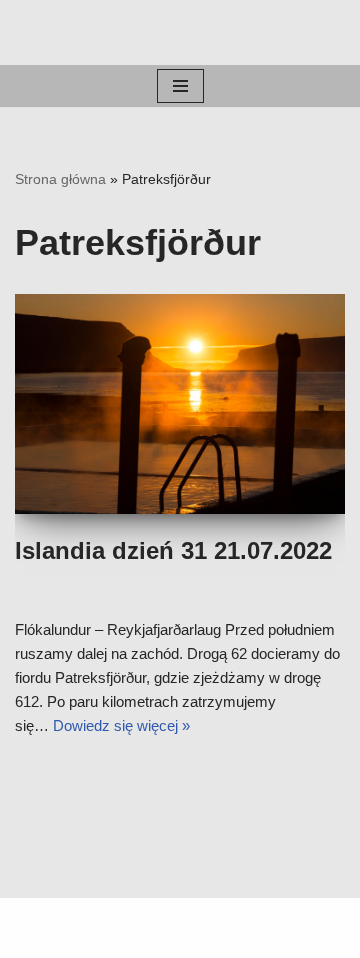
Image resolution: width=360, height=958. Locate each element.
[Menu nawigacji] (180, 86)
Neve (96, 937)
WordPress (245, 937)
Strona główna (60, 179)
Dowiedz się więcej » (121, 725)
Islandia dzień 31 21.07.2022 (173, 550)
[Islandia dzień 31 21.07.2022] (180, 404)
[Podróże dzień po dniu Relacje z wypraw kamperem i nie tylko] (180, 32)
